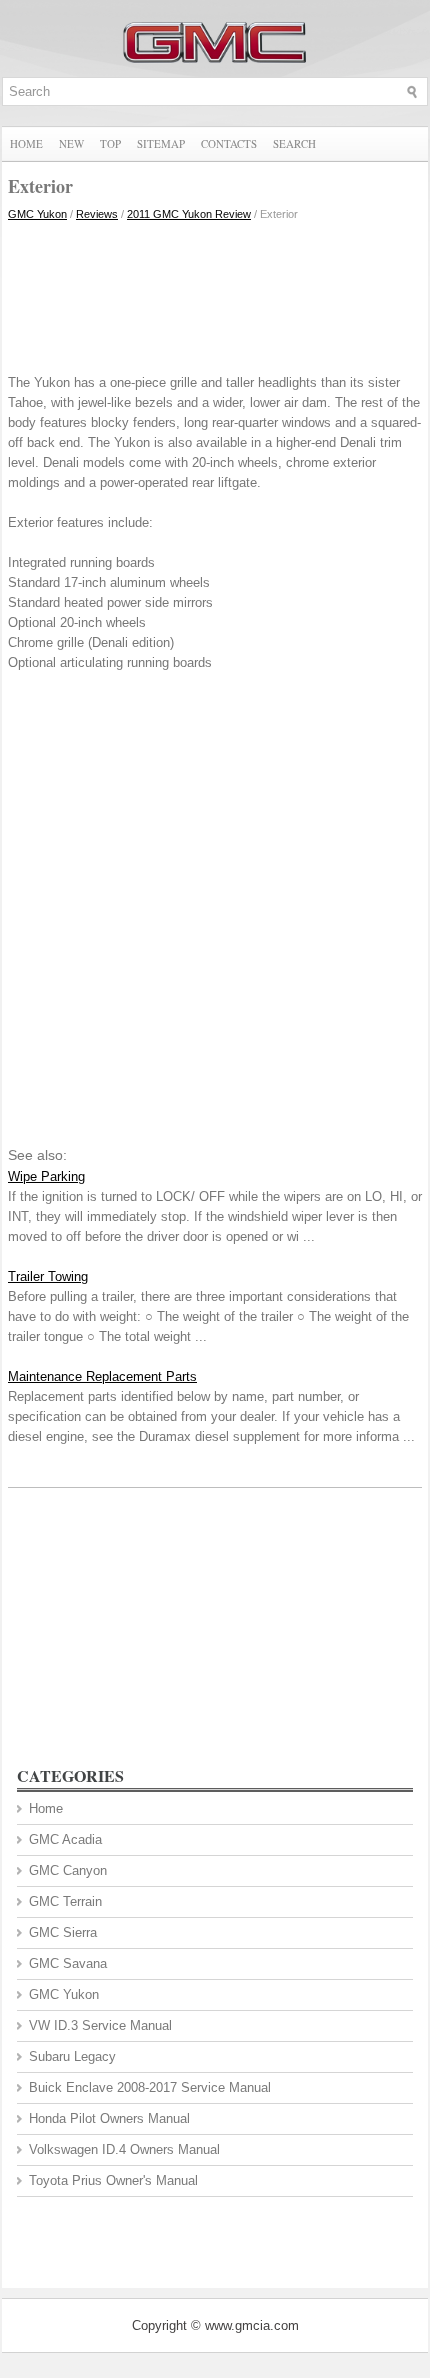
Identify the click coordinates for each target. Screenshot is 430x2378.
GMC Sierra (63, 1932)
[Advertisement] (215, 293)
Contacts (229, 143)
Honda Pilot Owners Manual (109, 2118)
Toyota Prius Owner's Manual (113, 2180)
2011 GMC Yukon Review (189, 214)
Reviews (97, 214)
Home (26, 143)
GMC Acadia (65, 1839)
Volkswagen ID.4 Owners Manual (124, 2149)
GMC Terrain (65, 1901)
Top (110, 143)
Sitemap (161, 143)
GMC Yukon (37, 214)
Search (294, 143)
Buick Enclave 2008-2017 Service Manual (150, 2087)
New (71, 143)
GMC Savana (68, 1963)
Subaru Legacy (72, 2056)
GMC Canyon (68, 1870)
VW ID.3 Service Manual (100, 2025)
